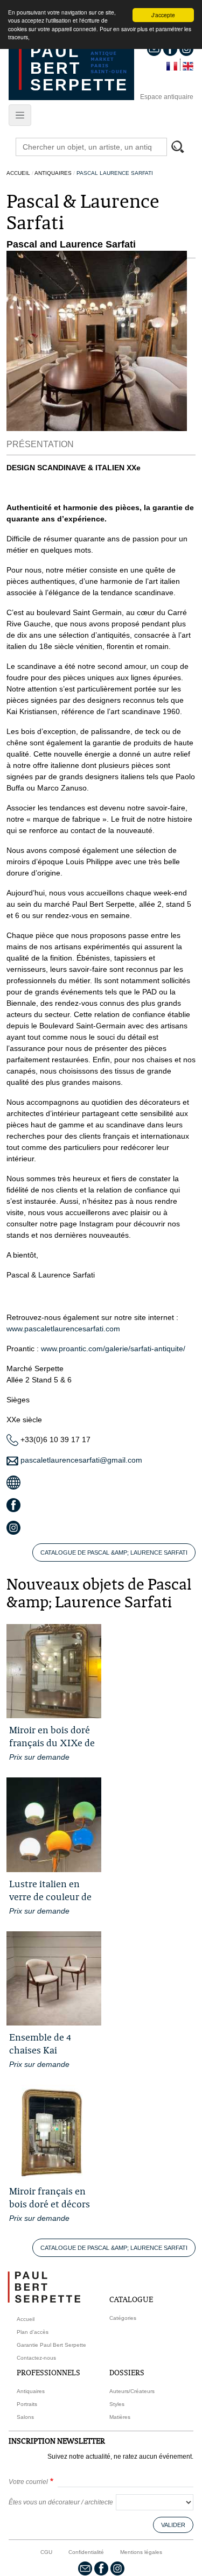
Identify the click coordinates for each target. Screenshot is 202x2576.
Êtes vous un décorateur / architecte (61, 2502)
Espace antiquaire (167, 97)
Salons (25, 2417)
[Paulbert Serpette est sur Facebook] (101, 2568)
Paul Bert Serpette (79, 68)
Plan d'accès (33, 2332)
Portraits (27, 2404)
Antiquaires (53, 173)
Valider (173, 2525)
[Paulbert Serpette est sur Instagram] (117, 2568)
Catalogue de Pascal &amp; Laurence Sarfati (114, 1552)
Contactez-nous (36, 2358)
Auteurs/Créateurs (132, 2391)
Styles (117, 2404)
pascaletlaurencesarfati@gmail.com (80, 1460)
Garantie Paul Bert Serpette (51, 2345)
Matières (120, 2417)
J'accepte (163, 15)
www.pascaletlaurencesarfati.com (63, 1329)
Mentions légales (141, 2552)
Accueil (18, 173)
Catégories (123, 2318)
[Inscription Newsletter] (85, 2568)
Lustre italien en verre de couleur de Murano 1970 (50, 1897)
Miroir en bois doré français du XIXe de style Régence (52, 1743)
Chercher (183, 148)
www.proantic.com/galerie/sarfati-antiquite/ (113, 1349)
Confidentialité (86, 2552)
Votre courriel (28, 2482)
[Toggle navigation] (20, 115)
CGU (46, 2552)
